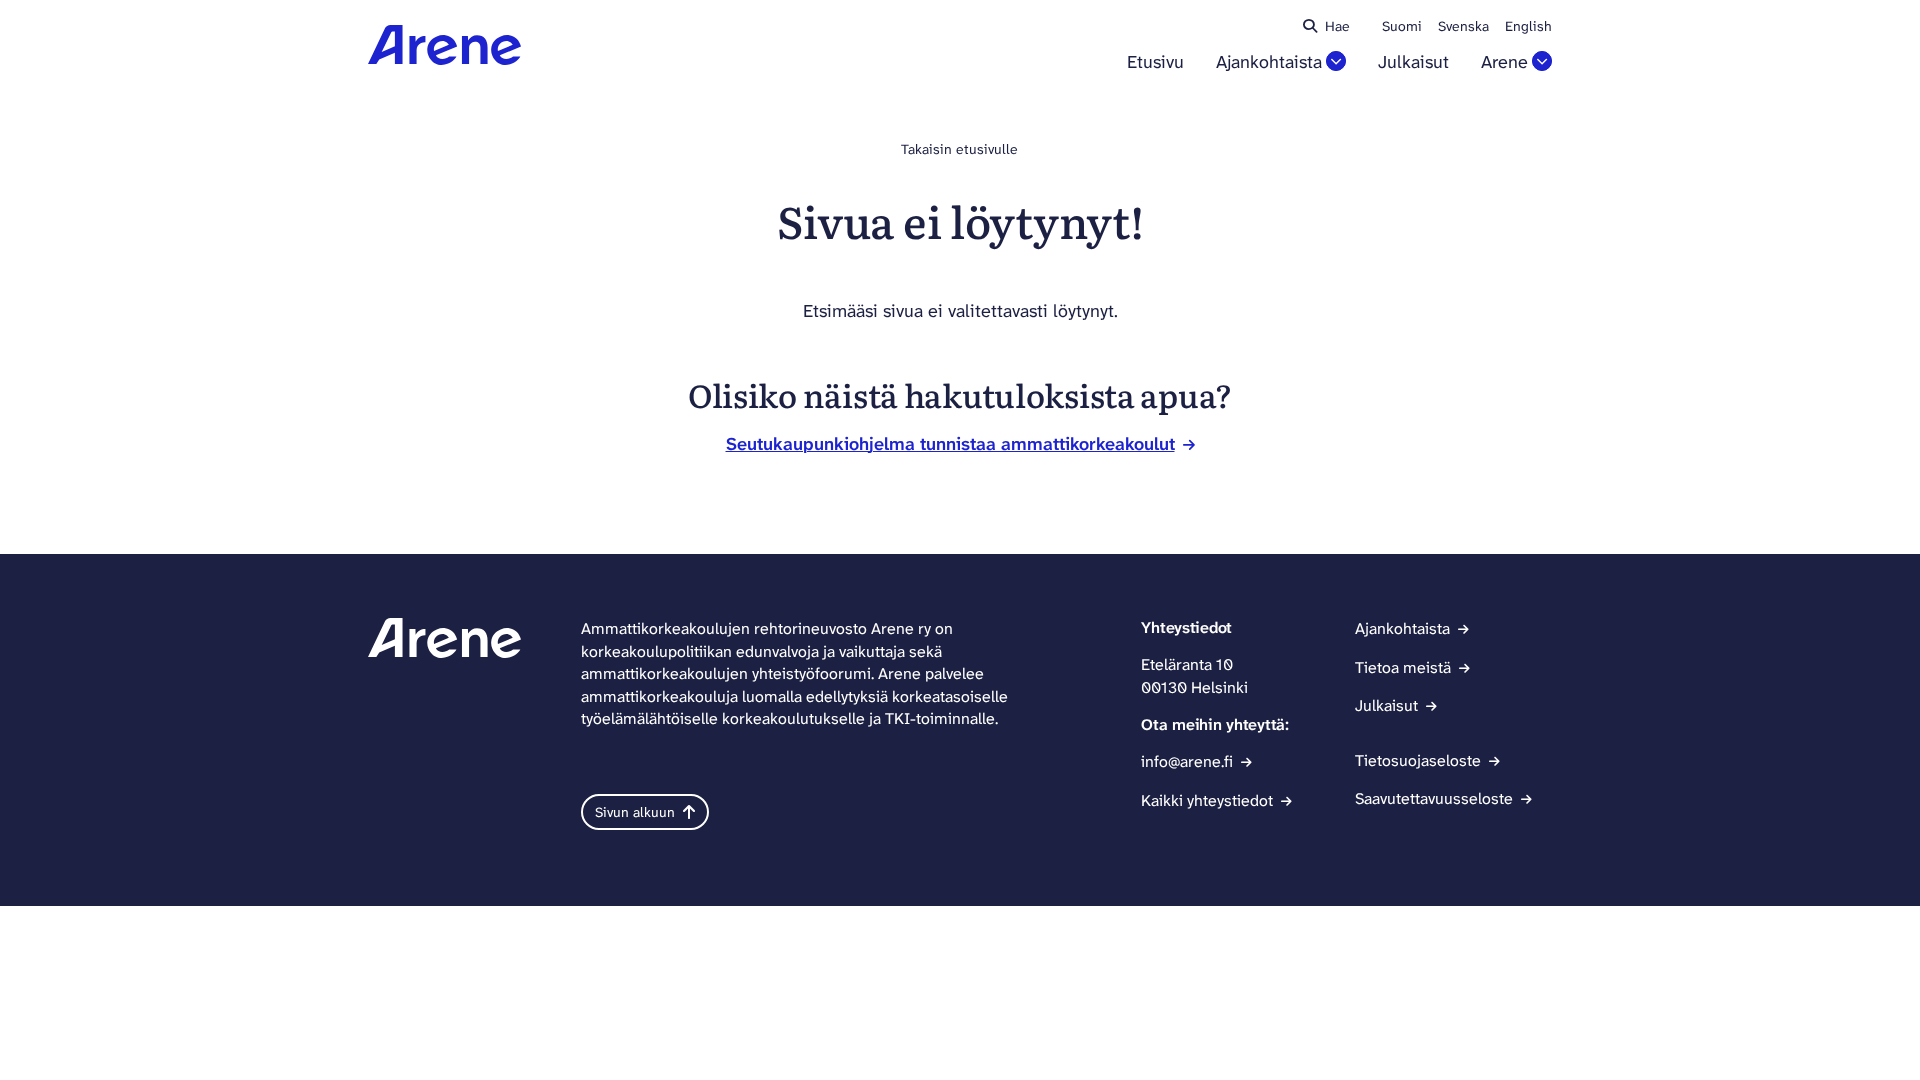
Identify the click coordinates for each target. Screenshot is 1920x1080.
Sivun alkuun (635, 812)
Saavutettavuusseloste (1434, 798)
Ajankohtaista (1269, 62)
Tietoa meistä (1403, 667)
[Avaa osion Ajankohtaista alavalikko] (1336, 61)
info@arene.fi (1187, 761)
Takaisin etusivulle (959, 149)
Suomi (1402, 26)
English (1528, 26)
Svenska (1463, 26)
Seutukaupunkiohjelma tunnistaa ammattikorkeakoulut (950, 444)
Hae (1337, 26)
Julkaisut (1413, 62)
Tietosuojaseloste (1418, 760)
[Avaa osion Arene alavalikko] (1542, 61)
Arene (1504, 62)
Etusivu (1155, 62)
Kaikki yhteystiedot (1207, 800)
